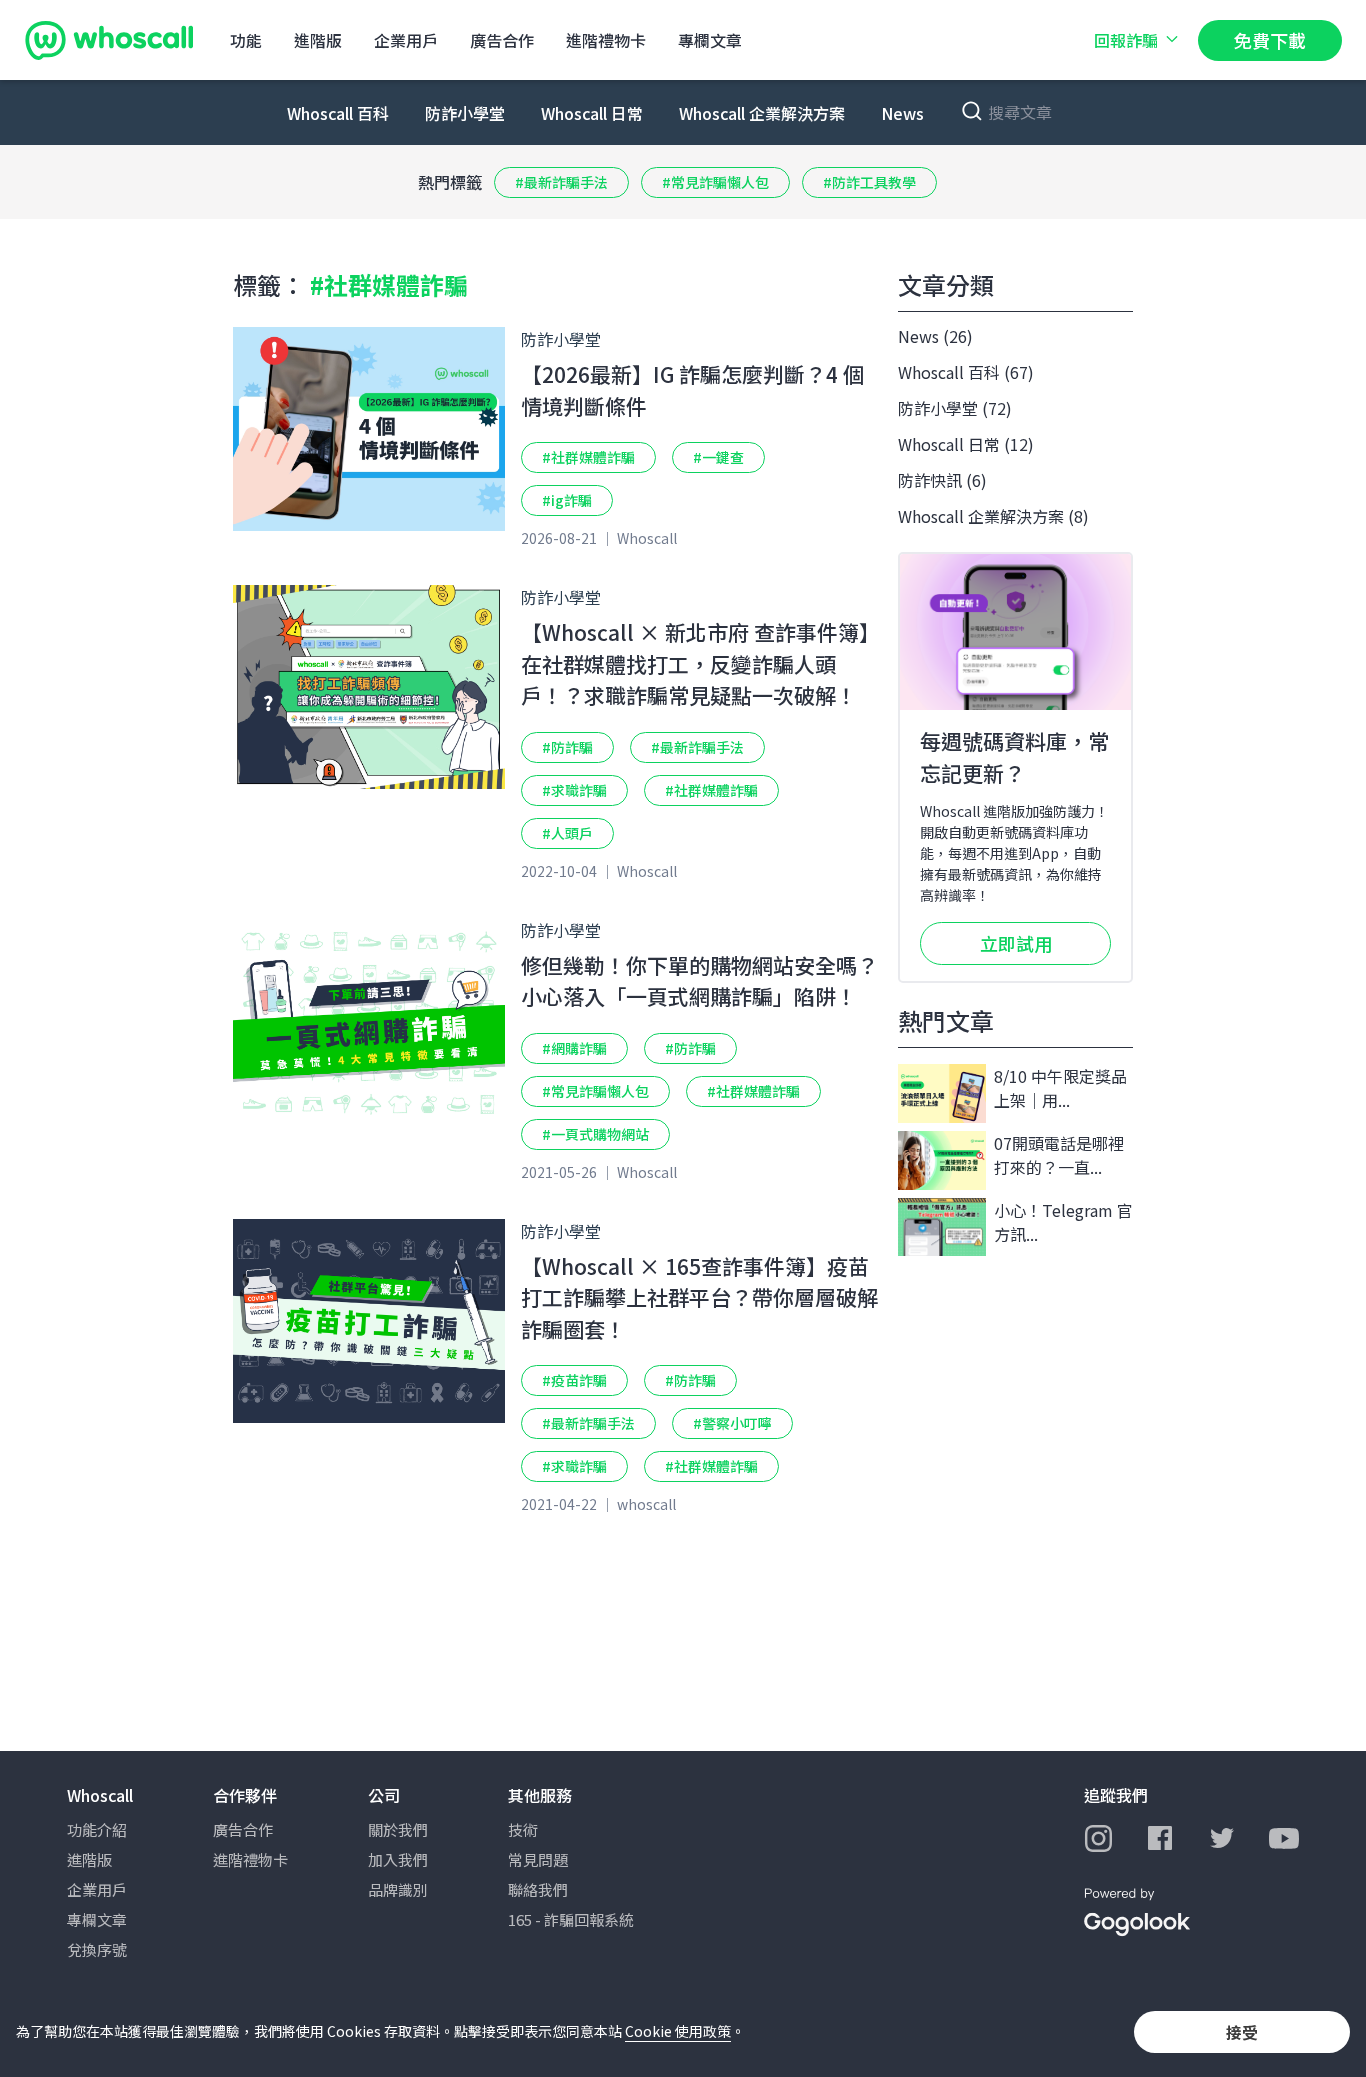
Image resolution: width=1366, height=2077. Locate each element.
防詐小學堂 (465, 113)
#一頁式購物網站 (595, 1134)
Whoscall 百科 (338, 113)
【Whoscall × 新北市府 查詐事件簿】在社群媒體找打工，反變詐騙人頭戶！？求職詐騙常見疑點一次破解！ (700, 663)
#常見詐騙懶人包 (715, 182)
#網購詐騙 (574, 1048)
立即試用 (1016, 943)
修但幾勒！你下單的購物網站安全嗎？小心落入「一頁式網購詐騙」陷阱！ (699, 981)
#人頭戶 (567, 833)
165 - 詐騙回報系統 (571, 1919)
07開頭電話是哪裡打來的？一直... (1059, 1155)
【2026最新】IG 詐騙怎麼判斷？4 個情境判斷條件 (692, 390)
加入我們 (398, 1859)
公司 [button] (384, 1795)
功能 (246, 40)
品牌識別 (398, 1889)
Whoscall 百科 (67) (966, 372)
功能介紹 (97, 1829)
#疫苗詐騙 (574, 1380)
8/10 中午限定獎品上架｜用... (1060, 1088)
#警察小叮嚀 (732, 1423)
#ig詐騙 (567, 500)
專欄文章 (710, 40)
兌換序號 (97, 1949)
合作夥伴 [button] (245, 1795)
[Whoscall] (109, 40)
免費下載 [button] (1270, 40)
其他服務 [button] (540, 1795)
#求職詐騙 (574, 790)
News (902, 113)
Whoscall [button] (100, 1795)
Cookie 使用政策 (678, 2031)
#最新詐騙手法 (561, 182)
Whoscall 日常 (592, 113)
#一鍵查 (718, 457)
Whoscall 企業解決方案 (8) (993, 516)
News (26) (935, 336)
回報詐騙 (1126, 40)
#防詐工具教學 (869, 182)
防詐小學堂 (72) (955, 408)
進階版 (318, 40)
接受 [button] (1242, 2032)
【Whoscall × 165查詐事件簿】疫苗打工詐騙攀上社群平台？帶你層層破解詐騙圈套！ (699, 1297)
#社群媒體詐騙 (588, 457)
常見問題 (538, 1859)
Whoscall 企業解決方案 (762, 113)
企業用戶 (406, 40)
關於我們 (398, 1829)
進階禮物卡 (606, 40)
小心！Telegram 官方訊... (1063, 1222)
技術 (523, 1829)
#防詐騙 (567, 747)
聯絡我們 (538, 1889)
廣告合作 (502, 40)
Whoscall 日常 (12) (966, 444)
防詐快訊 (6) (942, 480)
